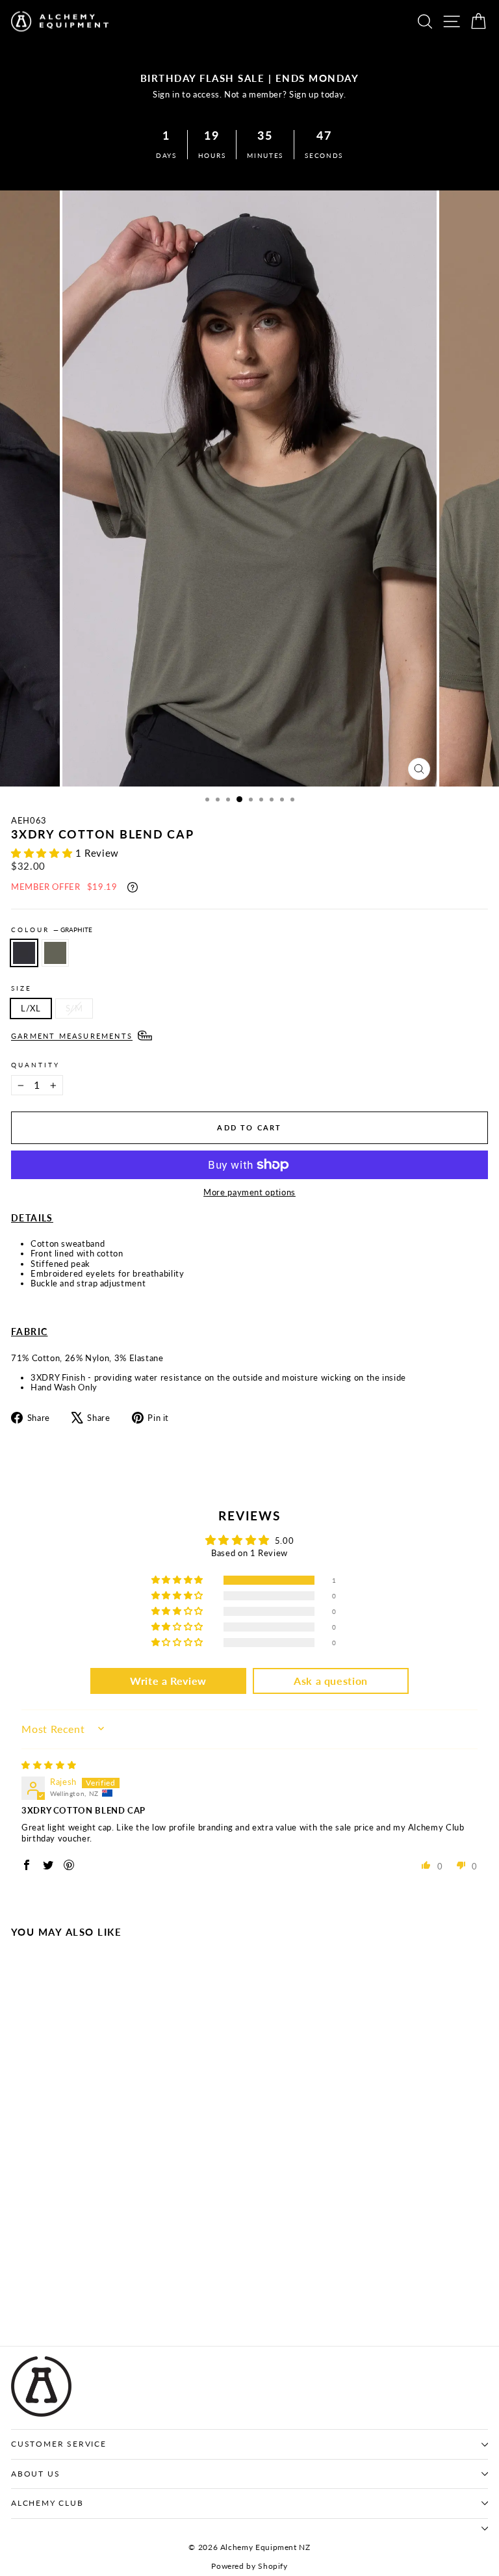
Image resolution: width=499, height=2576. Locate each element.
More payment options (249, 1192)
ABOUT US (35, 2474)
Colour (52, 930)
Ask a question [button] (331, 1681)
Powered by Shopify (249, 2566)
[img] (49, 1765)
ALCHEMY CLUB (47, 2503)
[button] (43, 853)
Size (21, 988)
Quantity (35, 1065)
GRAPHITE (24, 953)
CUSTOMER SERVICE (59, 2444)
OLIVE (55, 953)
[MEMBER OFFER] (133, 887)
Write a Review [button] (168, 1681)
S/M (74, 1008)
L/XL (31, 1008)
